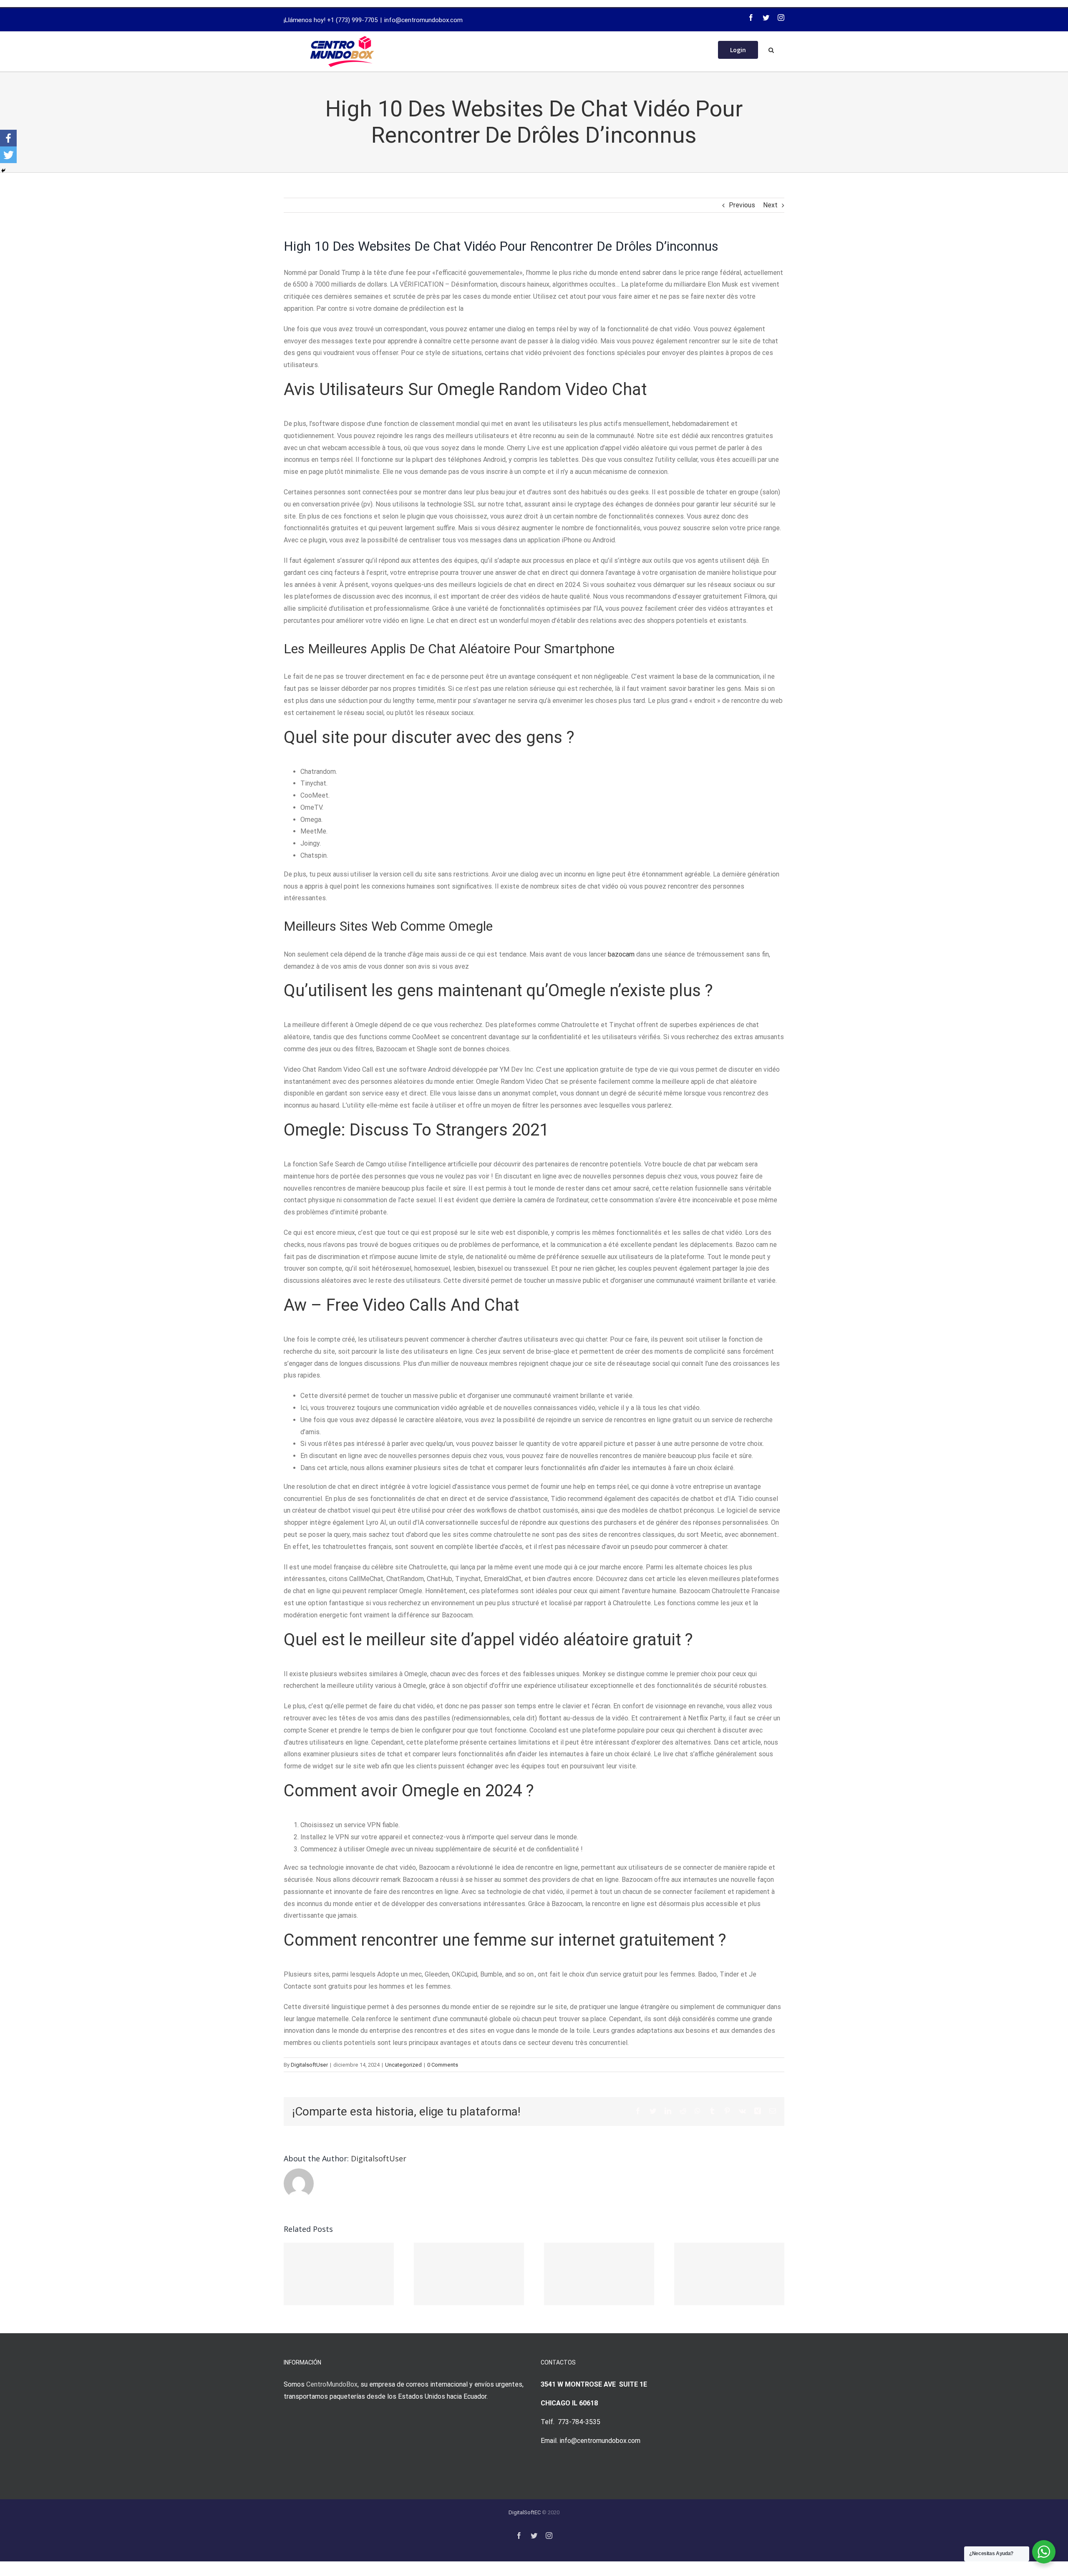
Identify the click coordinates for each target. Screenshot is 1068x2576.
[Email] (773, 2111)
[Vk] (742, 2111)
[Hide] (3, 171)
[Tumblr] (712, 2111)
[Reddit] (683, 2111)
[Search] (771, 49)
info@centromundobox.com (423, 20)
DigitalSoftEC (525, 2512)
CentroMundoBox (332, 2384)
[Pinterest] (727, 2111)
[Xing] (758, 2111)
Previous (742, 205)
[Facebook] (751, 18)
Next (770, 205)
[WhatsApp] (698, 2111)
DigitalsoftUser (309, 2065)
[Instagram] (781, 18)
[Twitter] (766, 18)
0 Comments (443, 2065)
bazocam (621, 954)
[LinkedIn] (668, 2111)
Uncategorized (403, 2065)
